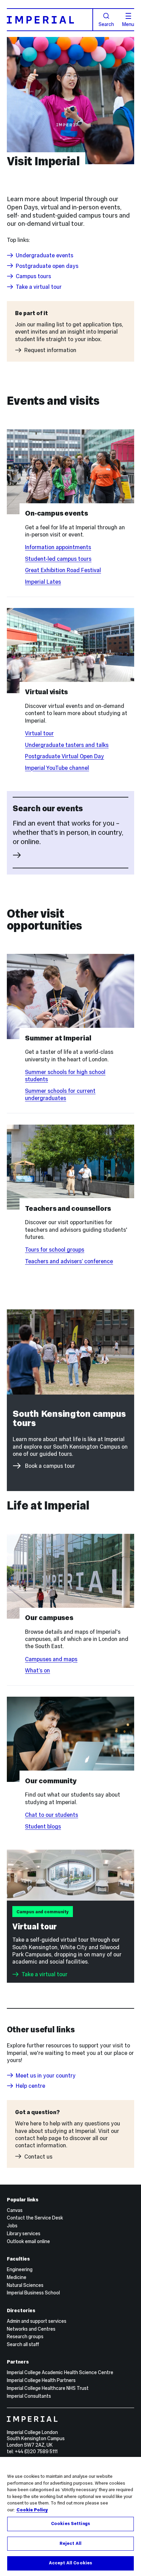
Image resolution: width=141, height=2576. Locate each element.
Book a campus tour (50, 1466)
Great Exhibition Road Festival (63, 570)
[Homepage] (50, 20)
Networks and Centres (31, 2329)
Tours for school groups (55, 1250)
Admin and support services (37, 2321)
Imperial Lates (43, 582)
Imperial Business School (33, 2293)
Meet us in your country (46, 2075)
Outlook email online (28, 2241)
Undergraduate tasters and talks (67, 745)
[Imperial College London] (71, 2420)
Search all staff (23, 2344)
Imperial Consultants (29, 2396)
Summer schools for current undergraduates (60, 1094)
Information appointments (58, 547)
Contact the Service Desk (35, 2218)
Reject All (70, 2543)
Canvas (15, 2210)
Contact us (38, 2156)
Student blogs (43, 1826)
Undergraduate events (44, 255)
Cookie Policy (32, 2510)
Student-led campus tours (58, 559)
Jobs (12, 2226)
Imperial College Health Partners (41, 2380)
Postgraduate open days (47, 266)
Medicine (17, 2277)
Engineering (20, 2269)
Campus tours (33, 276)
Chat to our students (52, 1815)
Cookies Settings (70, 2524)
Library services (24, 2234)
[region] (70, 2516)
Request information (50, 350)
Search (106, 24)
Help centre (30, 2086)
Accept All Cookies (70, 2563)
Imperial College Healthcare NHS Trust (48, 2388)
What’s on (37, 1670)
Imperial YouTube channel (57, 768)
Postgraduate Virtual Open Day (65, 756)
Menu (128, 24)
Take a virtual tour (39, 287)
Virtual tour (39, 733)
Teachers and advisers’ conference (69, 1261)
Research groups (25, 2336)
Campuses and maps (51, 1659)
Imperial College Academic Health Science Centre (60, 2372)
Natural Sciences (25, 2285)
